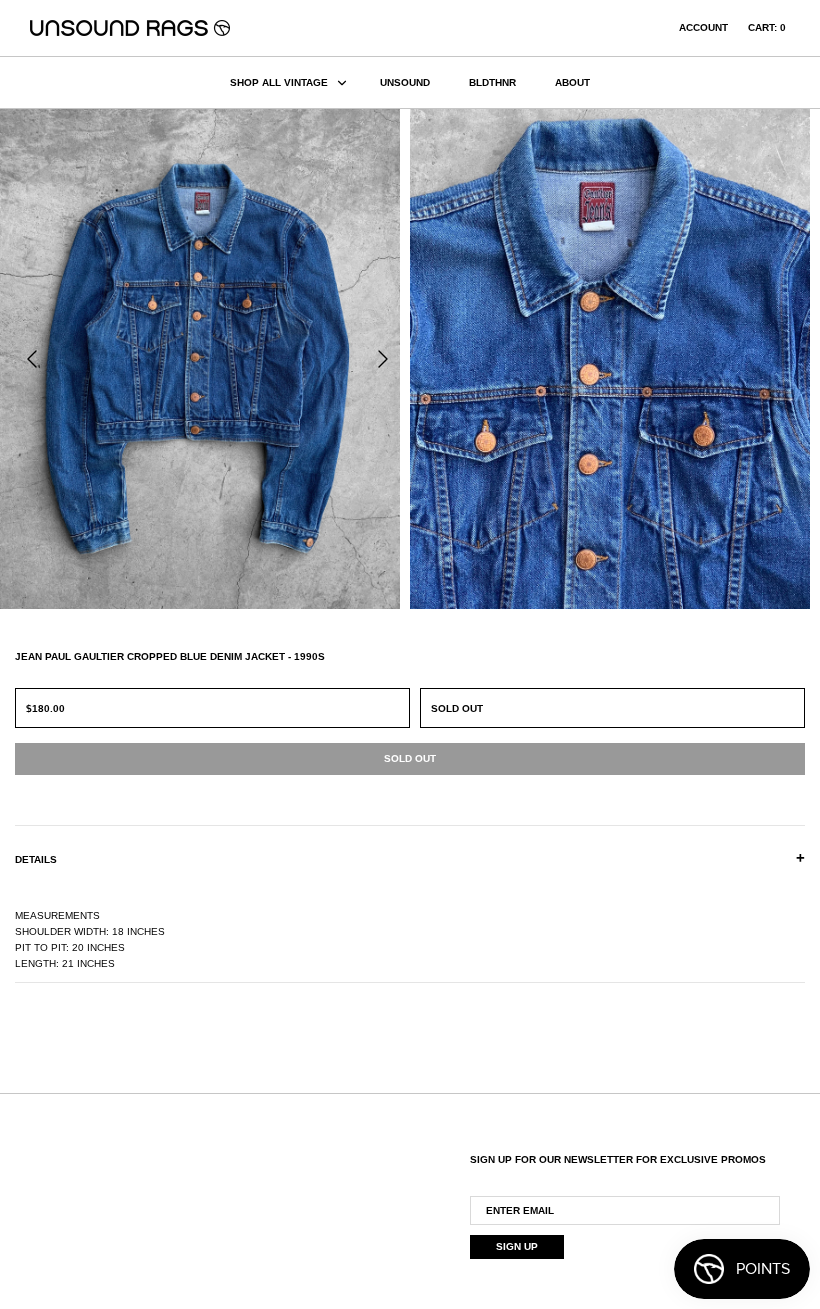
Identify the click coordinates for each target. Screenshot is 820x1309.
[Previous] (32, 359)
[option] (205, 359)
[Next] (383, 359)
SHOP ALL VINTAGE (279, 82)
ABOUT (572, 82)
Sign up (517, 1246)
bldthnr (492, 82)
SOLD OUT (457, 708)
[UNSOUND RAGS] (130, 28)
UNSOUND (405, 82)
